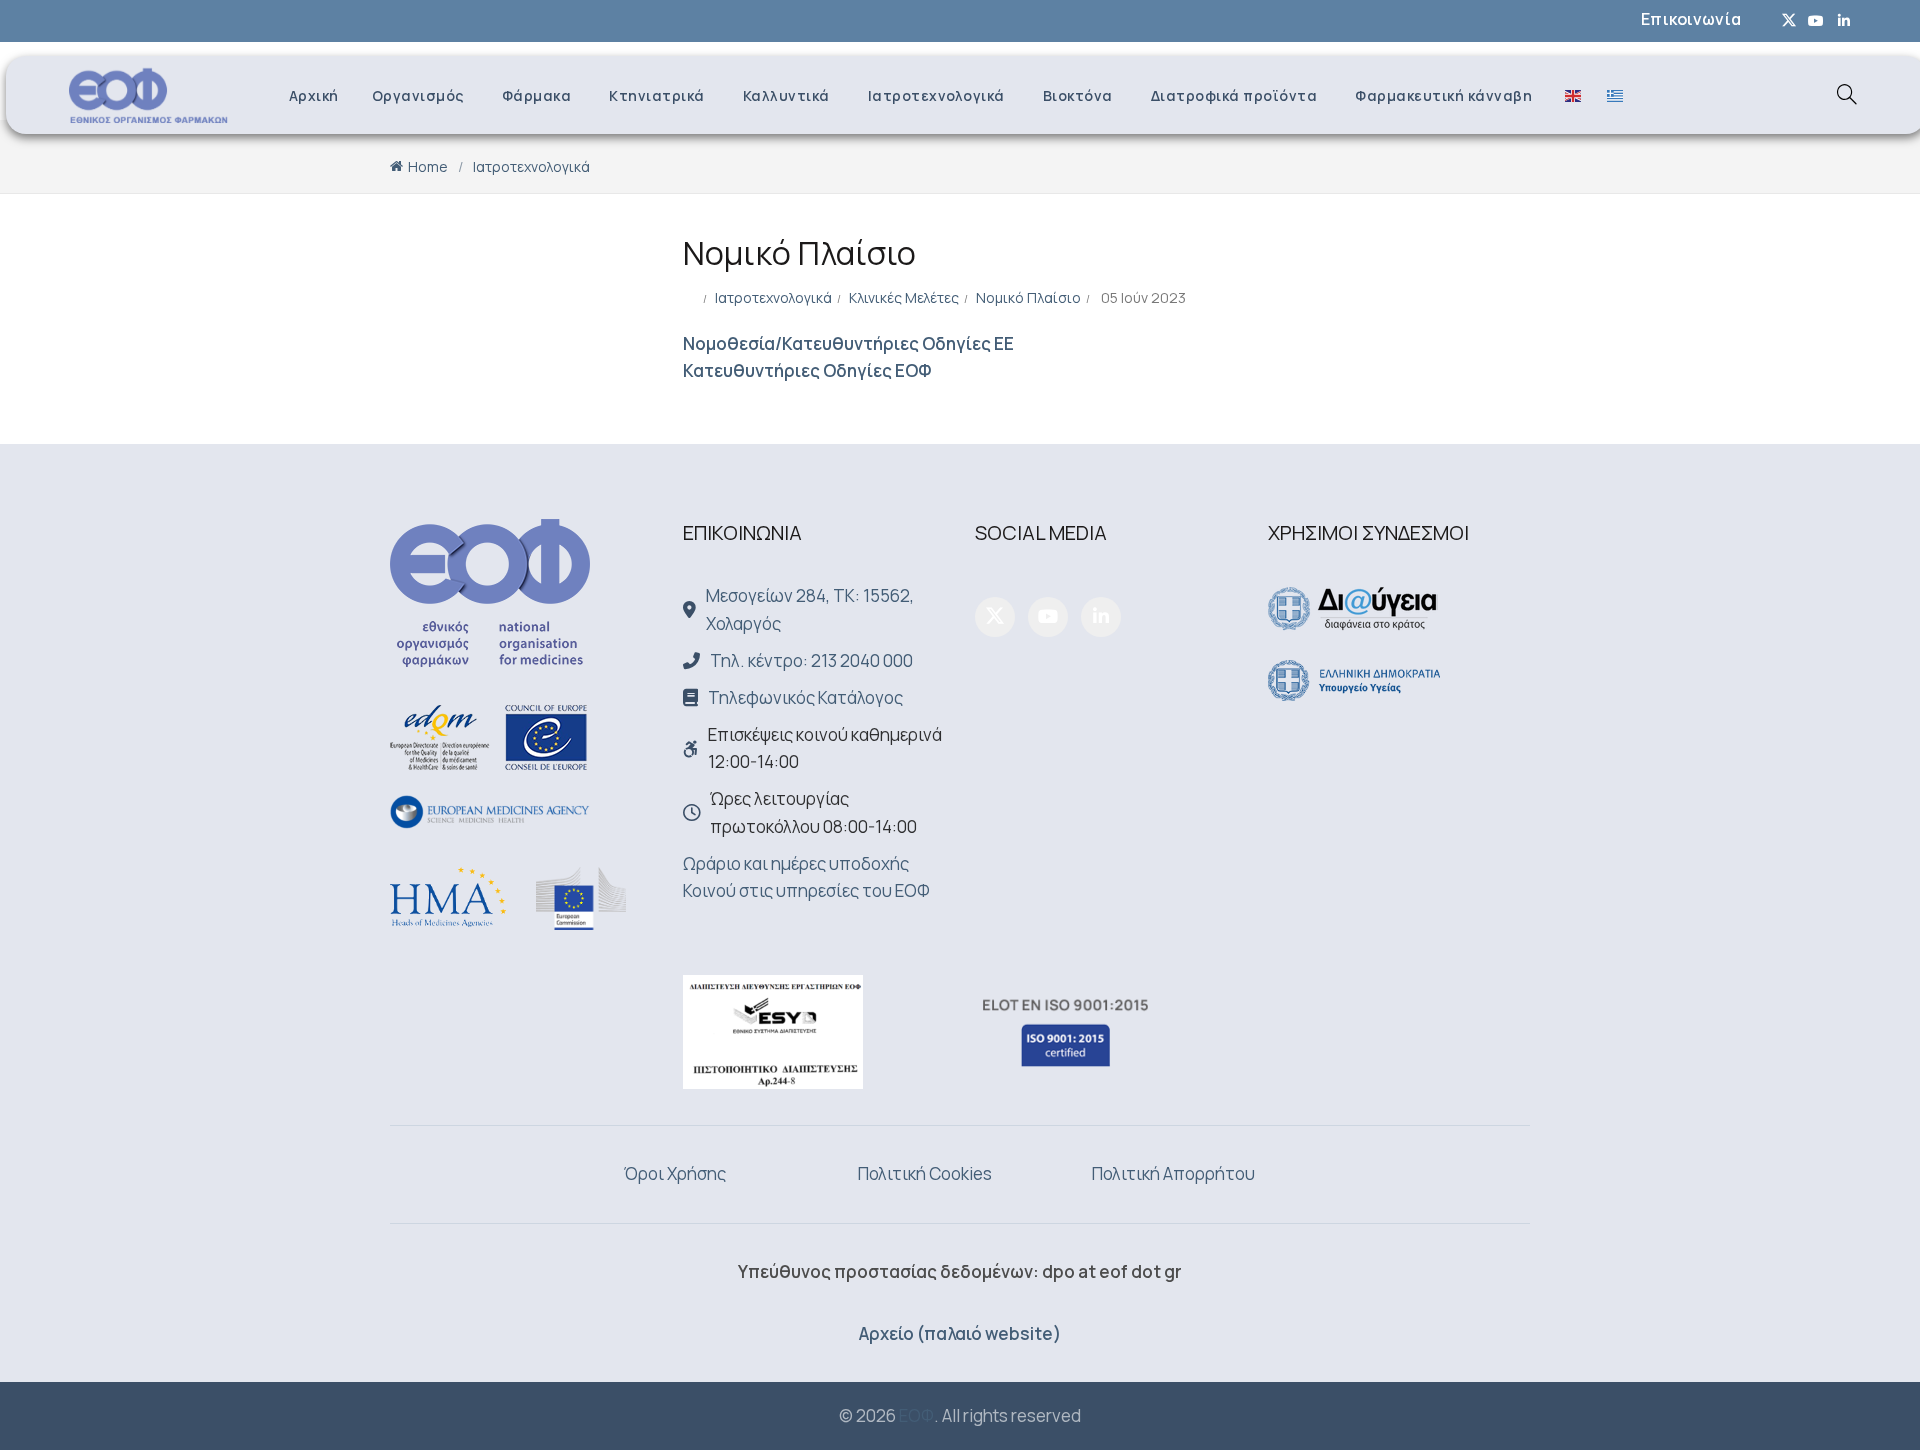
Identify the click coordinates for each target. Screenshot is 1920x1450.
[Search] (1847, 94)
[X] (995, 617)
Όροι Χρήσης (675, 1173)
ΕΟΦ (916, 1415)
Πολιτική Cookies (925, 1173)
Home (428, 166)
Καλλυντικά (786, 95)
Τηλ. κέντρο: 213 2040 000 (811, 660)
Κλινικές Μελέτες (904, 297)
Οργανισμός (418, 95)
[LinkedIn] (1101, 617)
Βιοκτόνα (1078, 95)
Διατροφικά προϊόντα (1234, 95)
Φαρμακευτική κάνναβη (1443, 95)
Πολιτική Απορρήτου (1173, 1173)
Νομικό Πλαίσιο (1028, 297)
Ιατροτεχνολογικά (936, 95)
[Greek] (1610, 94)
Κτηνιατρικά (657, 95)
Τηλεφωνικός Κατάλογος (805, 697)
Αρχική (314, 95)
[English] (1568, 94)
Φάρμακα (537, 95)
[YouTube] (1048, 617)
